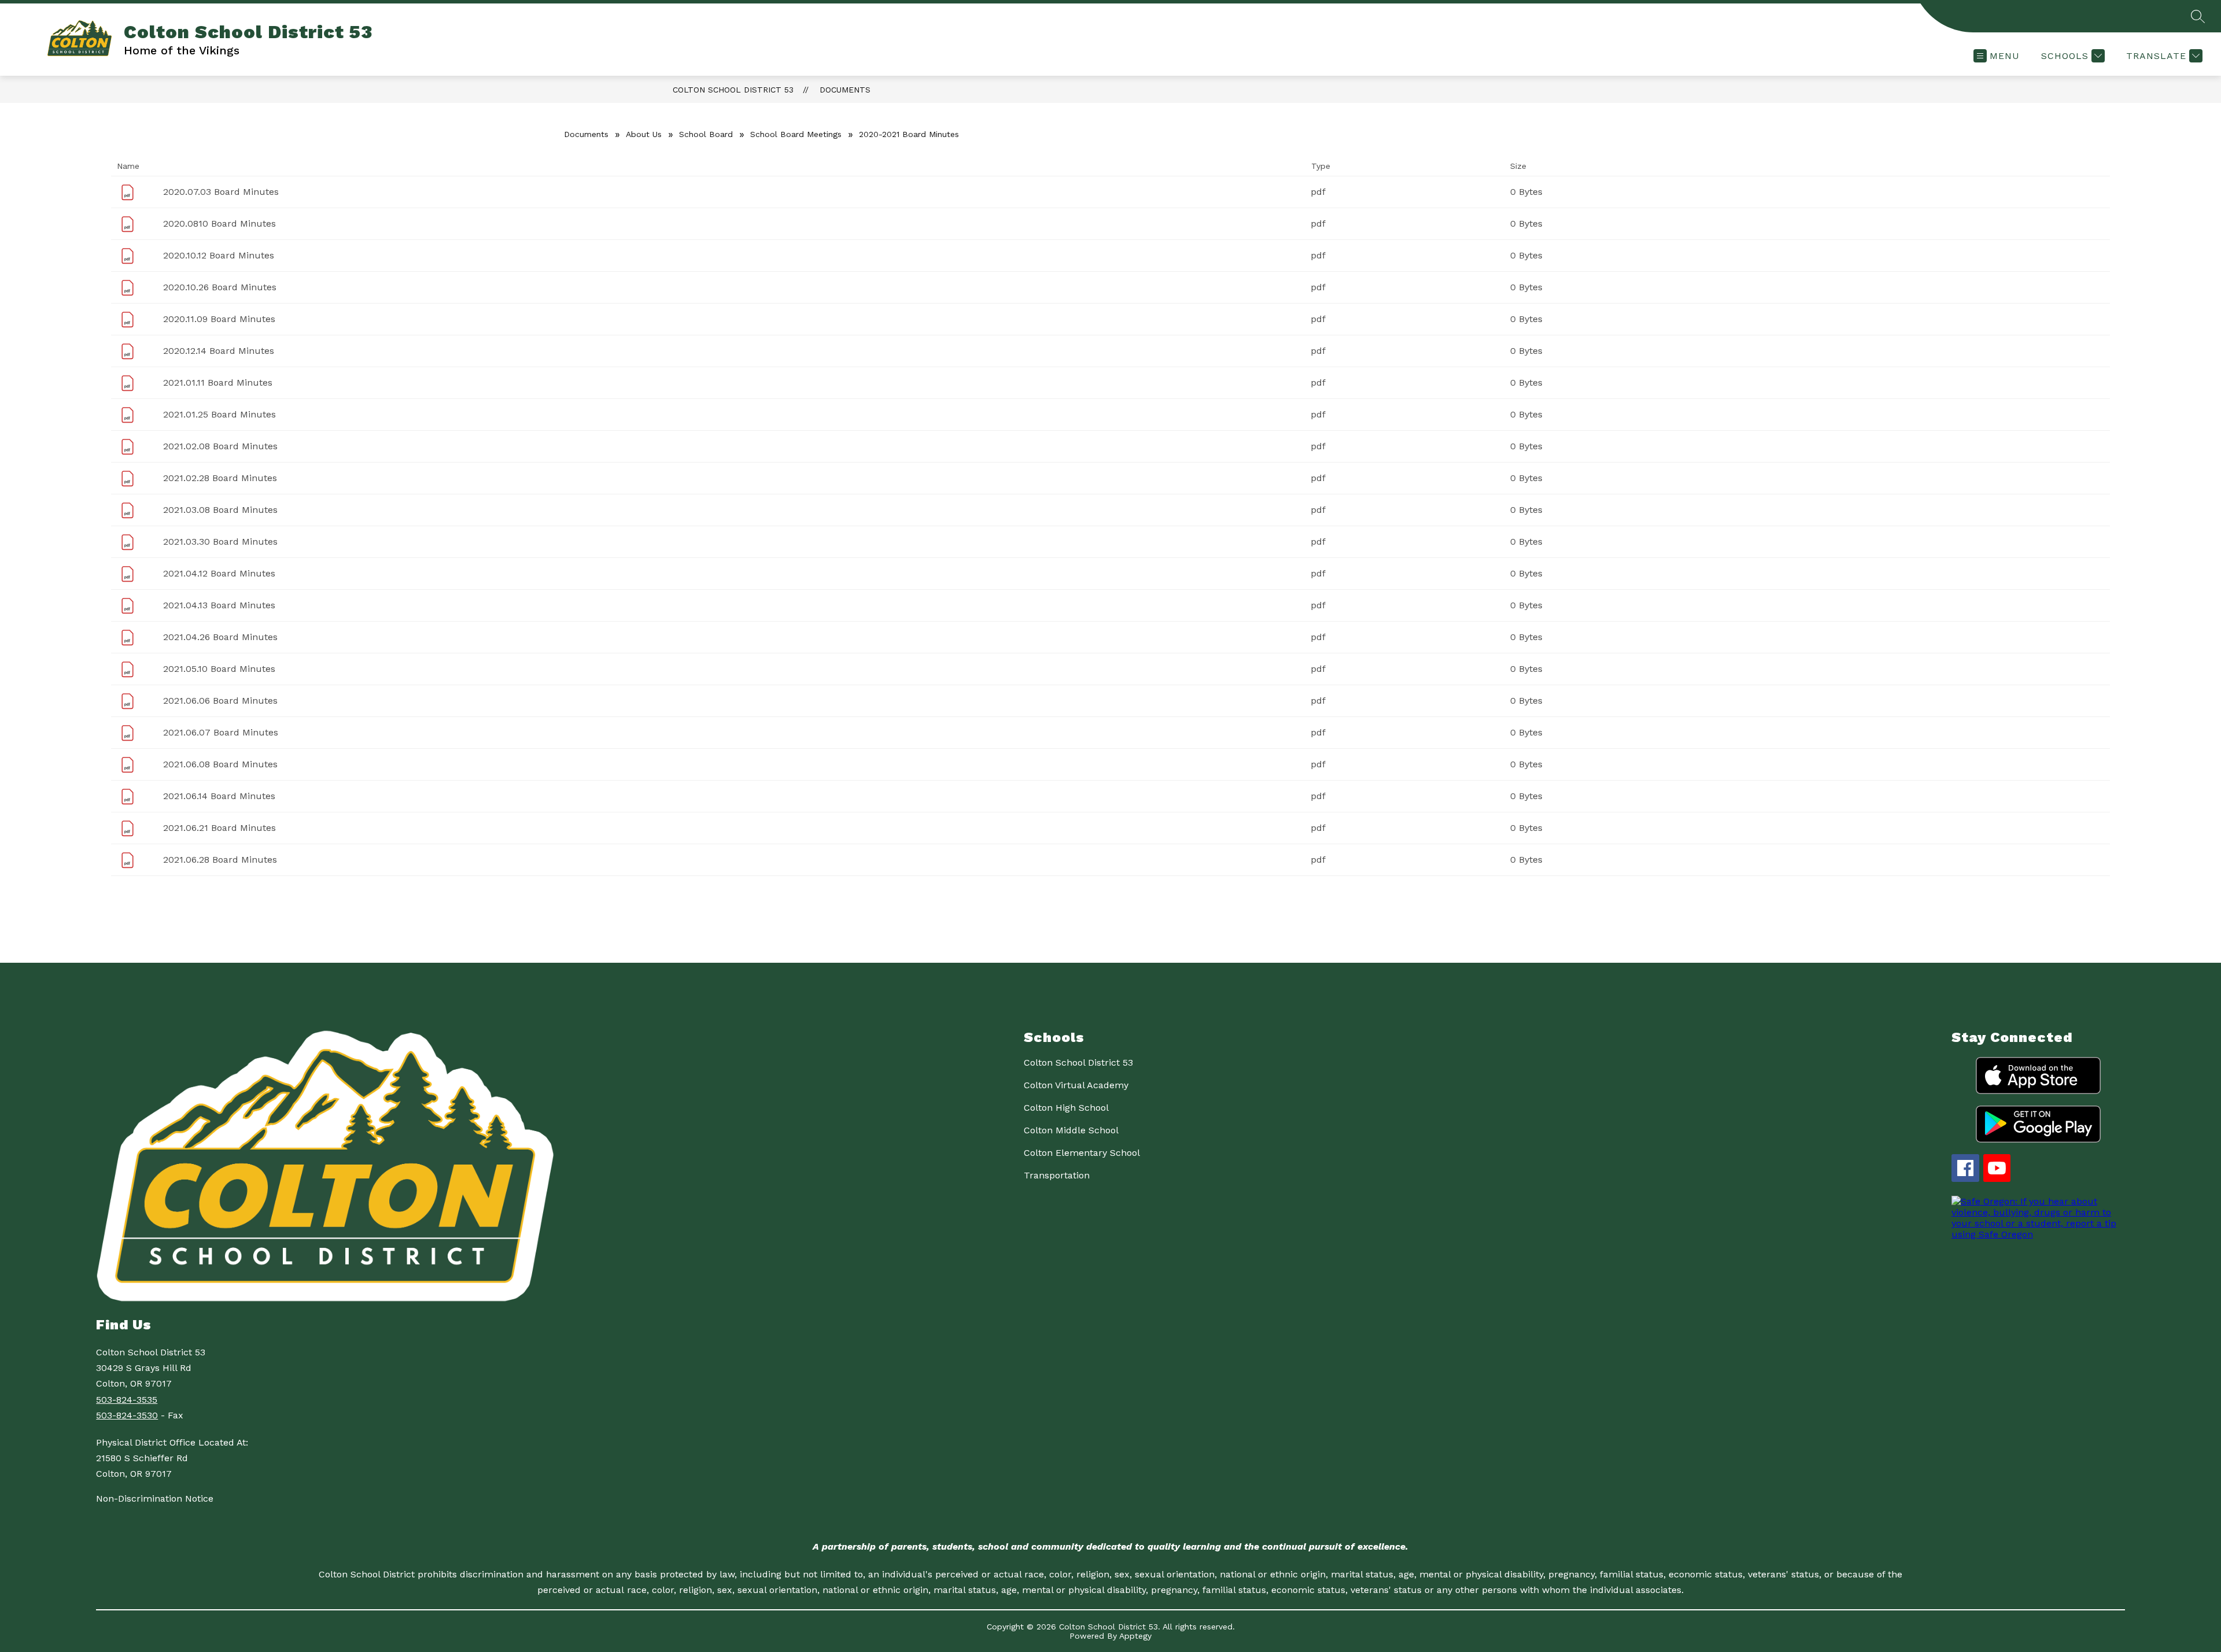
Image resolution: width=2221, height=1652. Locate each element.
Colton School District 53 (733, 90)
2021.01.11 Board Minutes (218, 382)
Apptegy (1135, 1636)
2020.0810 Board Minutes (219, 223)
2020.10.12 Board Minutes (219, 255)
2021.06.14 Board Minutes (219, 796)
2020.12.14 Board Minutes (219, 351)
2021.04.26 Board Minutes (220, 637)
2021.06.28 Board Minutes (220, 860)
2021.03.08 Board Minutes (220, 510)
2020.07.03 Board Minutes (221, 192)
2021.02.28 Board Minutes (220, 478)
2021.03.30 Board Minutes (220, 542)
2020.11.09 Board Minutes (219, 319)
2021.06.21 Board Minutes (219, 828)
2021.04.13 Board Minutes (219, 605)
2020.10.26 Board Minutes (220, 287)
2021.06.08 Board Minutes (220, 764)
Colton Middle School (1071, 1130)
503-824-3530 (127, 1415)
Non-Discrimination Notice (155, 1498)
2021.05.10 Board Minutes (219, 669)
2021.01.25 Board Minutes (219, 414)
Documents (845, 90)
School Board (706, 134)
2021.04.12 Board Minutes (219, 573)
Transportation (1057, 1175)
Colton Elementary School (1082, 1153)
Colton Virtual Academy (1076, 1085)
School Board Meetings (796, 134)
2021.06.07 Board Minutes (221, 732)
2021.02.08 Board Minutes (220, 446)
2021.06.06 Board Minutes (220, 701)
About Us (644, 134)
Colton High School (1066, 1108)
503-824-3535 (127, 1400)
